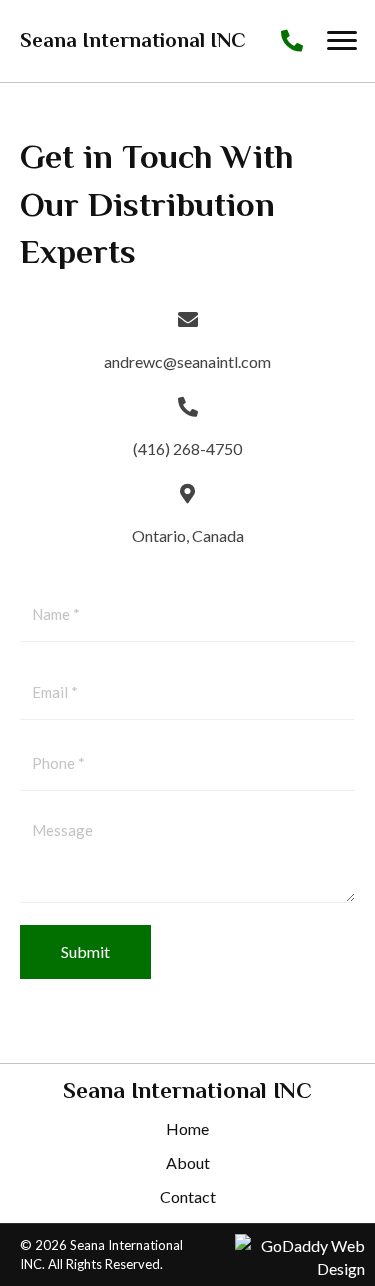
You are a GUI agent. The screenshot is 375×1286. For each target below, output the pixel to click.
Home (187, 1128)
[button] (342, 41)
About (188, 1162)
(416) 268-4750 (187, 448)
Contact (188, 1196)
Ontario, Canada (188, 535)
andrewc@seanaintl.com (187, 361)
